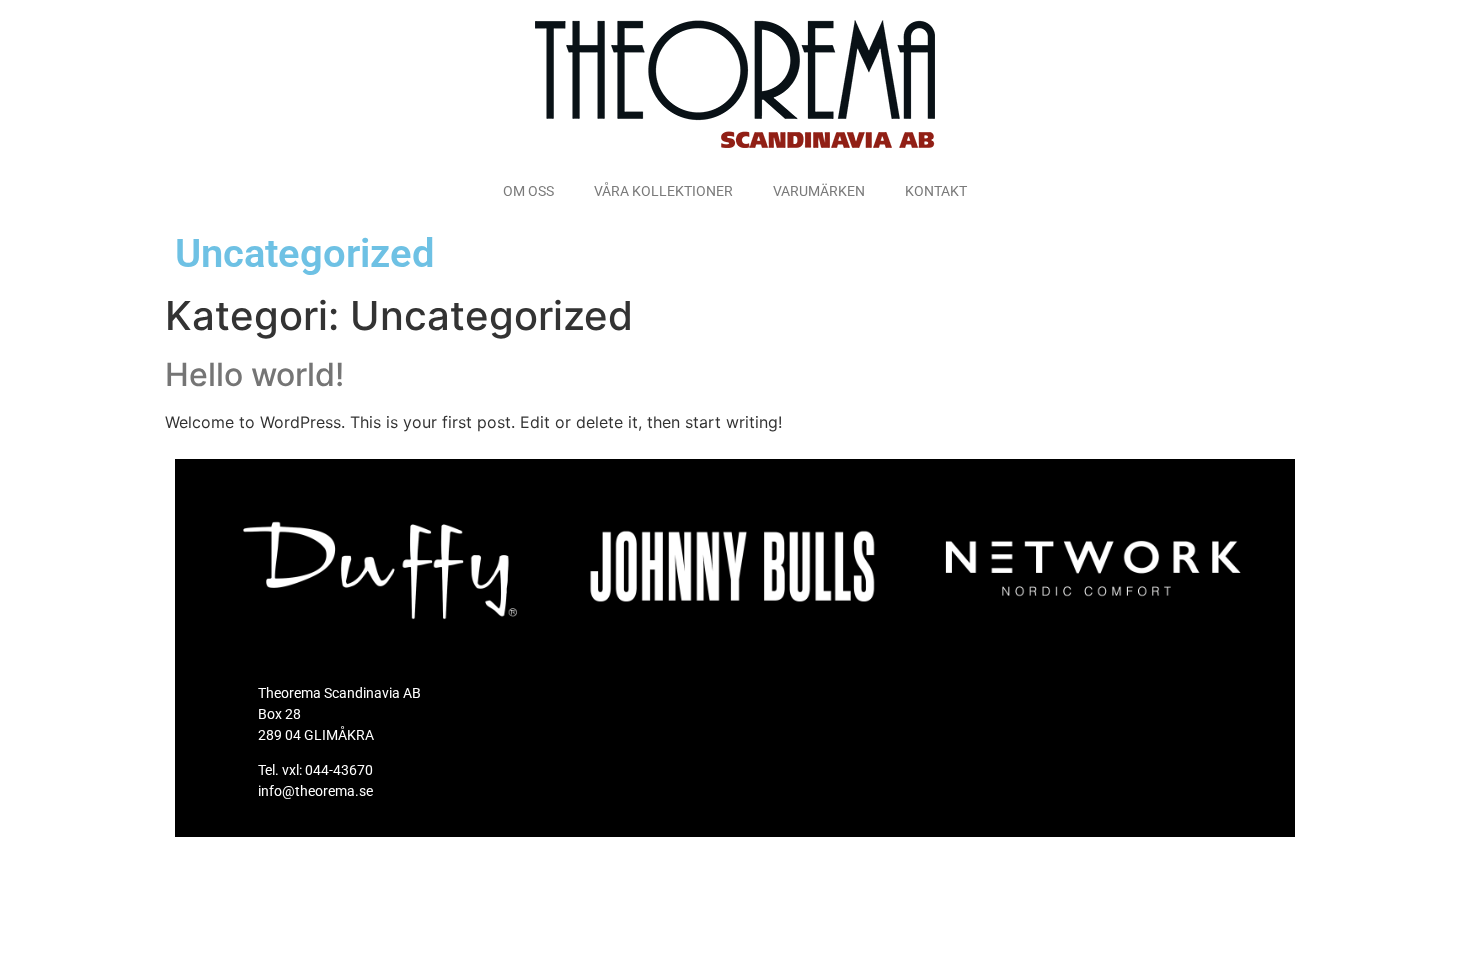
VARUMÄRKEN (819, 191)
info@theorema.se (315, 791)
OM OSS (528, 191)
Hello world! (254, 374)
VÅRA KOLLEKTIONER (663, 191)
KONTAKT (936, 191)
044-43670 (339, 770)
